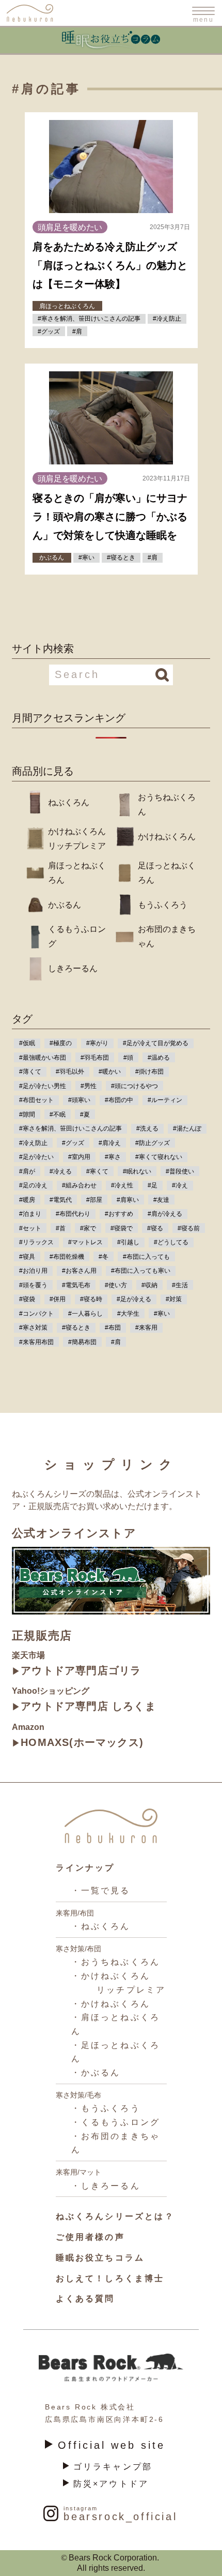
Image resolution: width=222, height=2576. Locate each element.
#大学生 (128, 1314)
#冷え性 (122, 1185)
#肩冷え (110, 1143)
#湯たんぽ (187, 1128)
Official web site (112, 2445)
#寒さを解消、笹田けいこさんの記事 (70, 1128)
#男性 (89, 1086)
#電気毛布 (76, 1285)
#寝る (155, 1228)
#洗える (147, 1128)
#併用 (58, 1299)
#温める (159, 1058)
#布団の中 (119, 1100)
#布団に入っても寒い (141, 1271)
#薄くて (30, 1072)
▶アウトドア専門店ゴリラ (76, 1670)
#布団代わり (73, 1214)
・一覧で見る (101, 1890)
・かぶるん (96, 2073)
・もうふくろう (106, 2108)
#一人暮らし (85, 1314)
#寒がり (97, 1043)
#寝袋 (27, 1299)
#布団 (113, 1328)
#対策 (174, 1299)
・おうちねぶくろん (116, 1962)
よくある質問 (85, 2299)
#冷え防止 (33, 1143)
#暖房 (27, 1200)
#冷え (180, 1185)
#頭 (128, 1058)
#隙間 (27, 1114)
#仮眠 (27, 1043)
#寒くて (97, 1171)
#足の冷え (33, 1185)
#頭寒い (79, 1100)
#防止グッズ (153, 1143)
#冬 (104, 1257)
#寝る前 (189, 1228)
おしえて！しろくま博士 (110, 2278)
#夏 (85, 1114)
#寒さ (113, 1157)
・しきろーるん (106, 2186)
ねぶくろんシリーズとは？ (115, 2216)
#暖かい (110, 1072)
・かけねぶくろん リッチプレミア (119, 1983)
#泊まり (30, 1214)
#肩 (116, 1342)
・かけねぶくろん (111, 2004)
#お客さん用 (79, 1271)
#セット (30, 1228)
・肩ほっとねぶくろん (116, 2024)
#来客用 (146, 1328)
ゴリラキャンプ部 (113, 2467)
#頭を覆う (33, 1285)
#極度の (61, 1043)
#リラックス (36, 1242)
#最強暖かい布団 (43, 1058)
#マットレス (85, 1242)
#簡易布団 (82, 1342)
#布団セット (36, 1100)
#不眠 (58, 1114)
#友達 (161, 1200)
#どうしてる (171, 1242)
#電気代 (61, 1200)
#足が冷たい (36, 1157)
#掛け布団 (149, 1072)
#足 (153, 1185)
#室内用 (79, 1157)
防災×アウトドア (111, 2484)
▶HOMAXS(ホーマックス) (78, 1742)
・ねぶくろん (101, 1926)
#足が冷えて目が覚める (156, 1043)
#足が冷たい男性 (43, 1086)
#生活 (180, 1285)
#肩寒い (128, 1200)
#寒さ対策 (33, 1328)
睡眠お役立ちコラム (100, 2258)
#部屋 (94, 1200)
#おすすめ (119, 1214)
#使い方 (116, 1285)
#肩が (27, 1171)
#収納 (149, 1285)
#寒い (162, 1314)
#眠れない (137, 1171)
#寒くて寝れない (159, 1157)
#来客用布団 (36, 1342)
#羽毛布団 (95, 1058)
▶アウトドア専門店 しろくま (84, 1706)
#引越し (128, 1242)
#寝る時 (91, 1299)
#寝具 (27, 1257)
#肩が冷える (165, 1214)
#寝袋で (122, 1228)
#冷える (61, 1171)
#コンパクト (36, 1314)
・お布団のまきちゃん (116, 2143)
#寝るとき (76, 1328)
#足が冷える (134, 1299)
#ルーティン (165, 1100)
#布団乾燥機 (67, 1257)
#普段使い (180, 1171)
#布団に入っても (146, 1257)
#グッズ (73, 1143)
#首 (61, 1228)
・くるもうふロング (116, 2122)
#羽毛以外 (70, 1072)
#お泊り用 (33, 1271)
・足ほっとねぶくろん (116, 2052)
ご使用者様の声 (90, 2237)
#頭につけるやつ (134, 1086)
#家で (88, 1228)
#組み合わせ (79, 1185)
